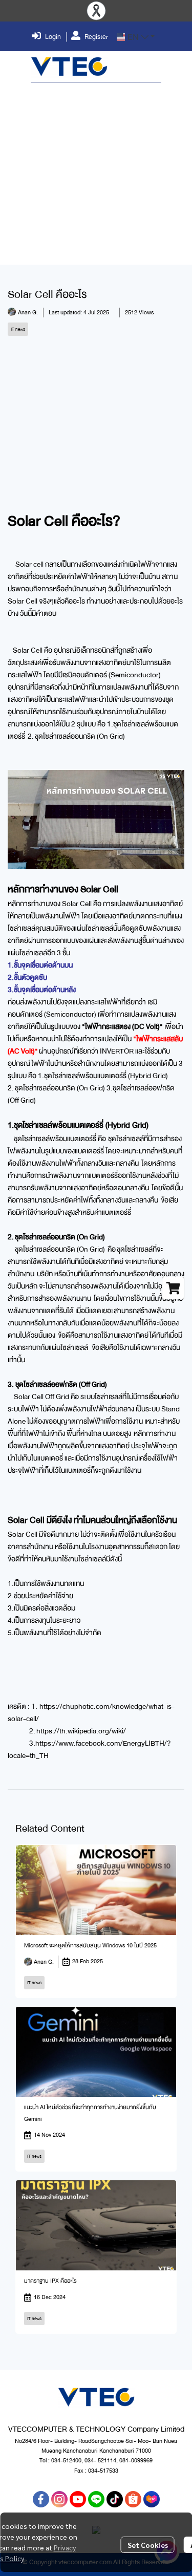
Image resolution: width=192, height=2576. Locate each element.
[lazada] (152, 2499)
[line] (96, 2499)
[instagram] (59, 2499)
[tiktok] (115, 2499)
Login (53, 37)
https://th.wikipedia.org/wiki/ (81, 1731)
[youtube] (78, 2499)
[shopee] (133, 2499)
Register (96, 37)
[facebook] (41, 2499)
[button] (136, 37)
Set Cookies (148, 2545)
